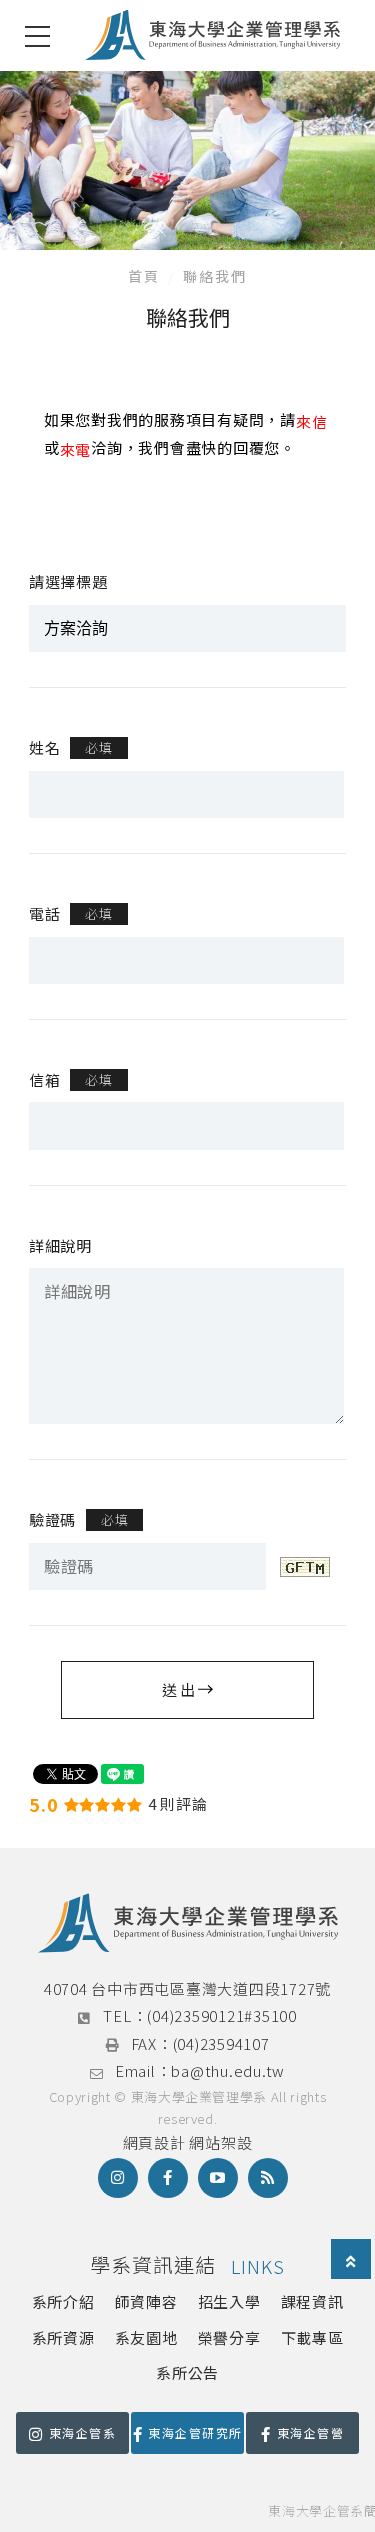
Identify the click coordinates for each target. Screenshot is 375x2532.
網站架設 (220, 2142)
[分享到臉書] (168, 2178)
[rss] (268, 2178)
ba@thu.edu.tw (228, 2070)
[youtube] (218, 2178)
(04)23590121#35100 (222, 2015)
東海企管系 (82, 2432)
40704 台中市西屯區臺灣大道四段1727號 (187, 1988)
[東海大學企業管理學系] (212, 35)
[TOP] (351, 2260)
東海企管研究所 (195, 2432)
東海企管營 (310, 2432)
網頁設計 (154, 2142)
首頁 (144, 276)
